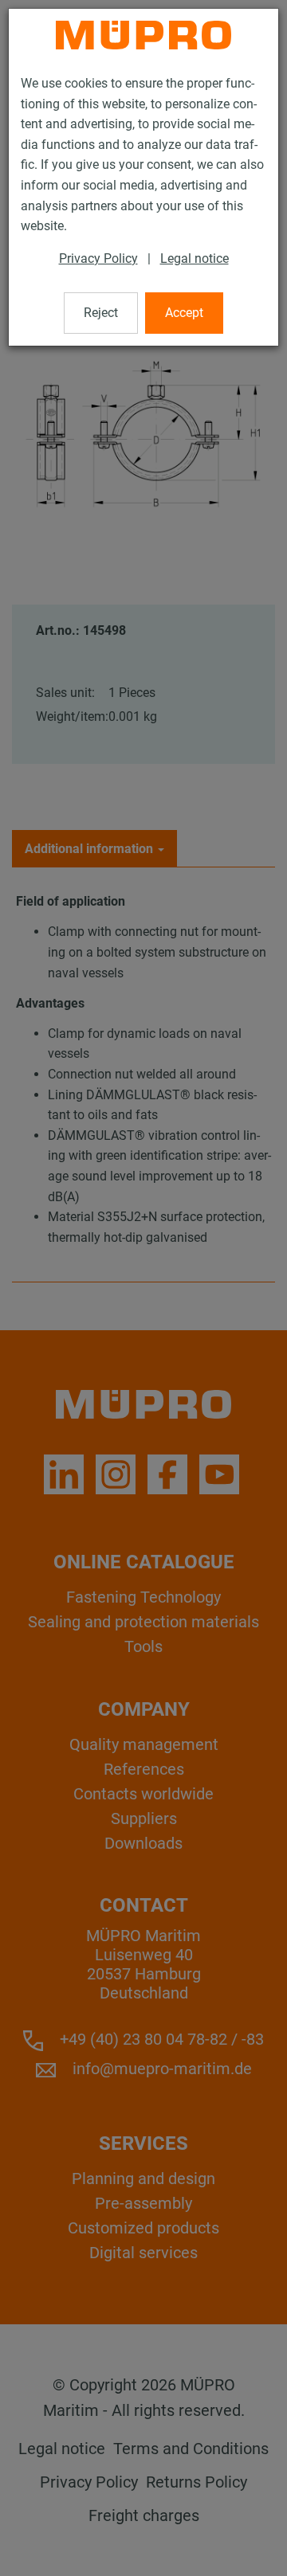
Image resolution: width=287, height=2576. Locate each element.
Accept (184, 313)
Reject (101, 313)
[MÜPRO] (143, 35)
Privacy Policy (98, 258)
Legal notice (195, 258)
